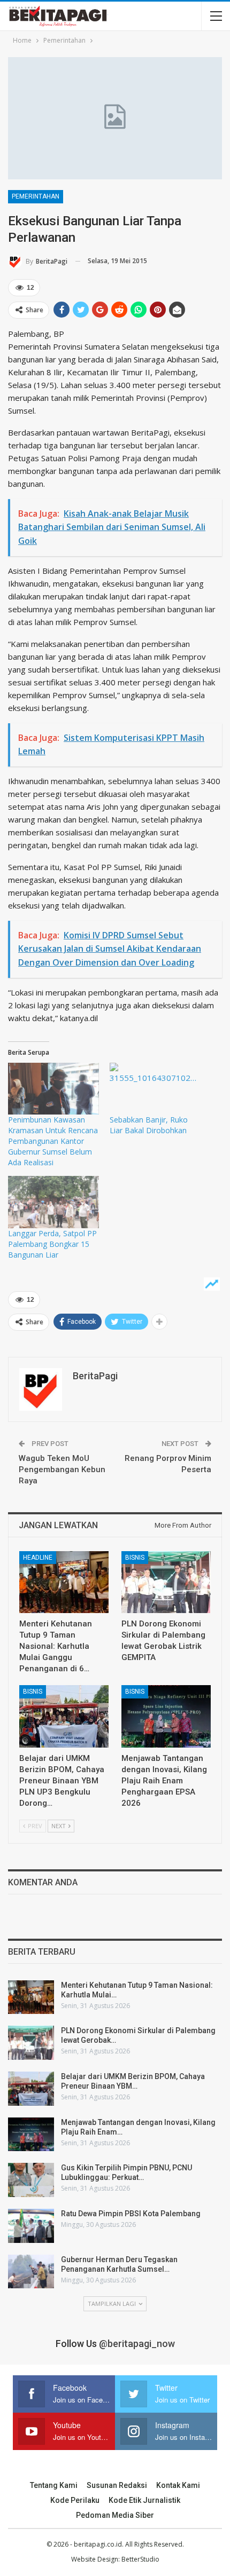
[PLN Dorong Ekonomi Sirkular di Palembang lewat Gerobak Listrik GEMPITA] (166, 1582)
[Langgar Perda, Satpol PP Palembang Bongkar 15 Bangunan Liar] (53, 1202)
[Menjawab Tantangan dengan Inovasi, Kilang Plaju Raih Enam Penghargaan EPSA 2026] (166, 1716)
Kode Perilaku (75, 2500)
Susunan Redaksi (117, 2485)
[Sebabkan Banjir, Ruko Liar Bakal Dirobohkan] (155, 1089)
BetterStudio (140, 2559)
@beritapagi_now (137, 2344)
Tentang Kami (54, 2485)
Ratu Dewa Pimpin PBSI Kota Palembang (131, 2214)
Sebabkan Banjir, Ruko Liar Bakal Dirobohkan (149, 1125)
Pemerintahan (36, 196)
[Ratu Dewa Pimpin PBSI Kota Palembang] (31, 2226)
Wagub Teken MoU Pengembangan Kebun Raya (62, 1469)
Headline (38, 1558)
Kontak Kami (178, 2485)
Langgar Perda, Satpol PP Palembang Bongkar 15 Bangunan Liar (52, 1244)
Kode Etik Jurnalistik (144, 2500)
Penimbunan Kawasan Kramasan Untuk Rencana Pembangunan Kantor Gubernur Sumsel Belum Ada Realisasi (53, 1141)
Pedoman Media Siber (115, 2515)
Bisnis (135, 1558)
